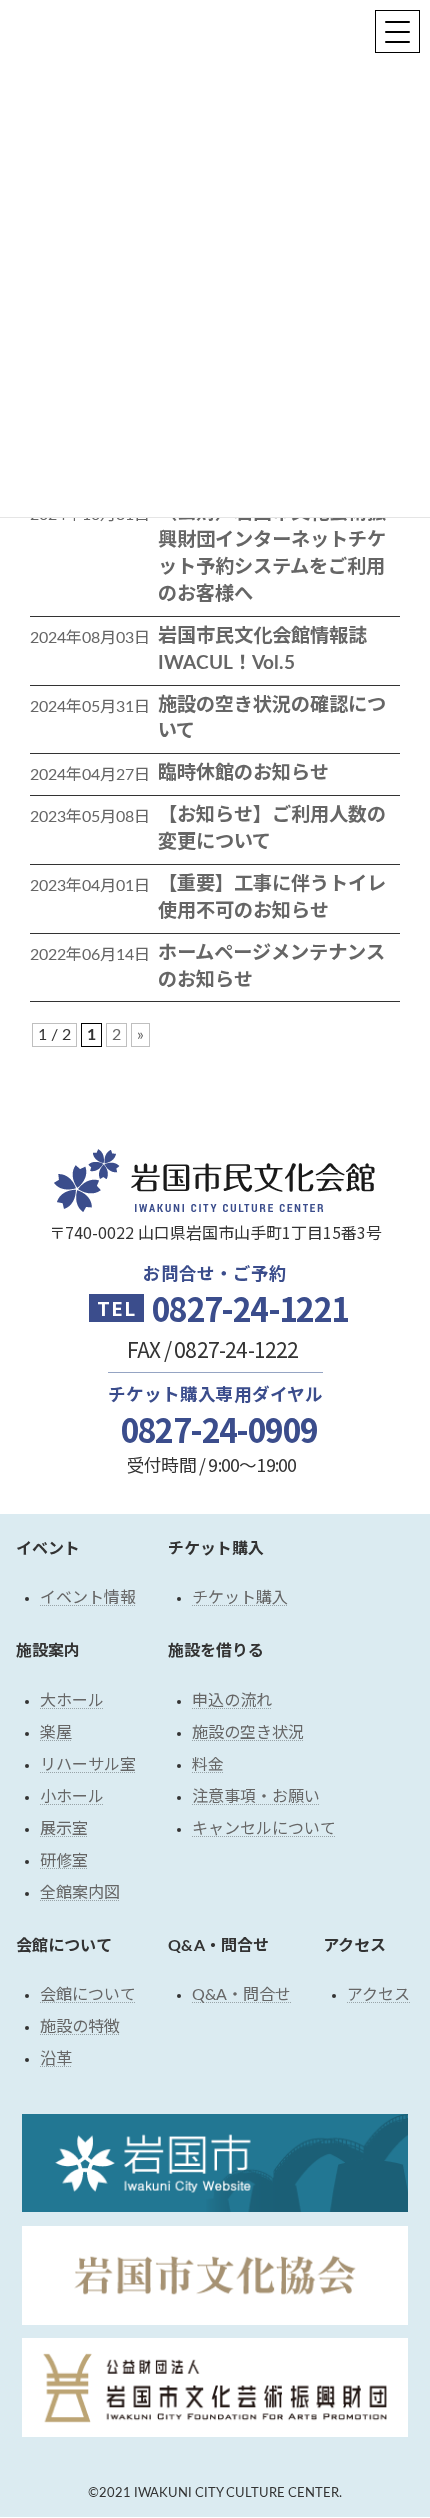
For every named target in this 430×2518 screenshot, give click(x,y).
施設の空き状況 (248, 1733)
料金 (208, 1765)
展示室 (64, 1829)
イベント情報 (88, 1599)
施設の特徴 (80, 2028)
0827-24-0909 (219, 1429)
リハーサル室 (88, 1765)
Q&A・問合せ (241, 1996)
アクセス (378, 1996)
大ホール (72, 1701)
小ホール (72, 1797)
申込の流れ (232, 1701)
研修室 (64, 1861)
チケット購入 (240, 1599)
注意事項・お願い (256, 1797)
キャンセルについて (264, 1829)
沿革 (56, 2060)
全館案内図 (80, 1893)
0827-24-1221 (250, 1308)
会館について (88, 1996)
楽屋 (56, 1733)
